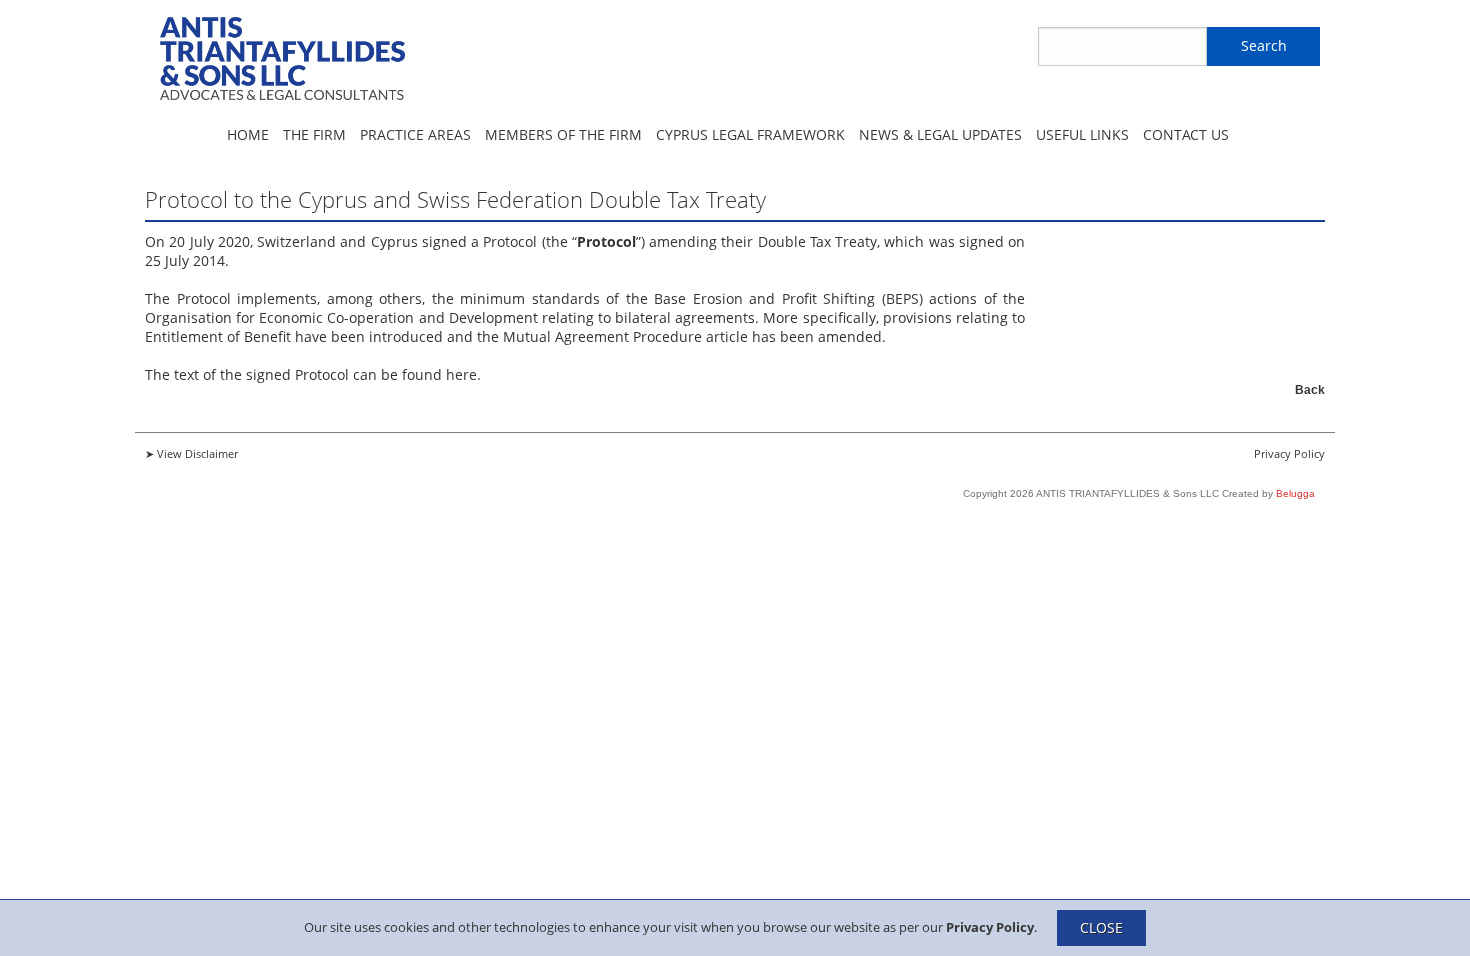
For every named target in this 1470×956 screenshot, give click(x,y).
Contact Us (1186, 134)
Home (248, 134)
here (461, 374)
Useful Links (1082, 134)
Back (1310, 390)
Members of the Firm (563, 134)
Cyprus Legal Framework (750, 134)
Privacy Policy (990, 926)
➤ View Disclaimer (191, 453)
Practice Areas (415, 134)
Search (1264, 45)
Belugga (1295, 493)
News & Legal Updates (940, 134)
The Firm (314, 134)
